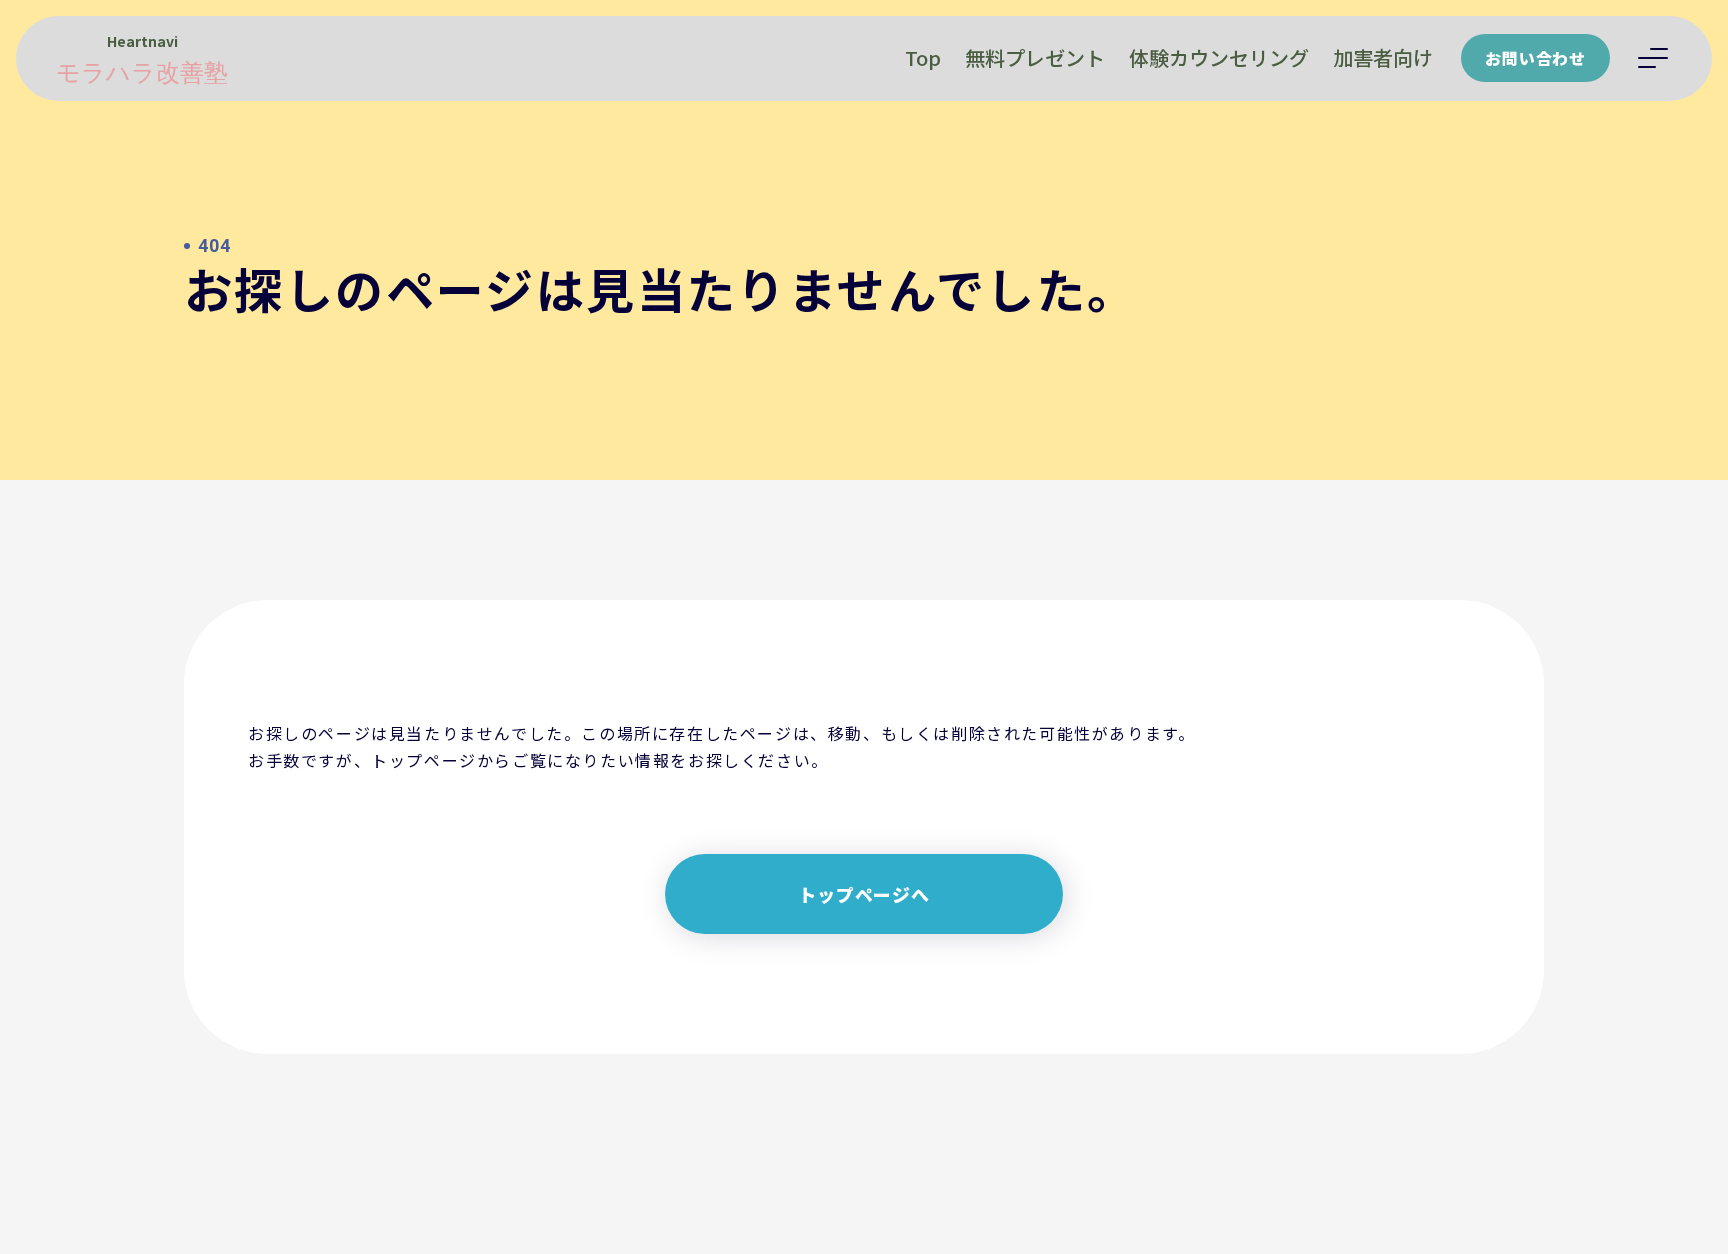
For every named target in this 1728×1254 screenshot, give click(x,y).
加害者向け (1383, 57)
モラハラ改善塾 (142, 73)
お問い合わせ (1535, 58)
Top (923, 57)
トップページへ (864, 894)
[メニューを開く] (1653, 58)
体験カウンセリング (1219, 57)
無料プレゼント (1035, 57)
